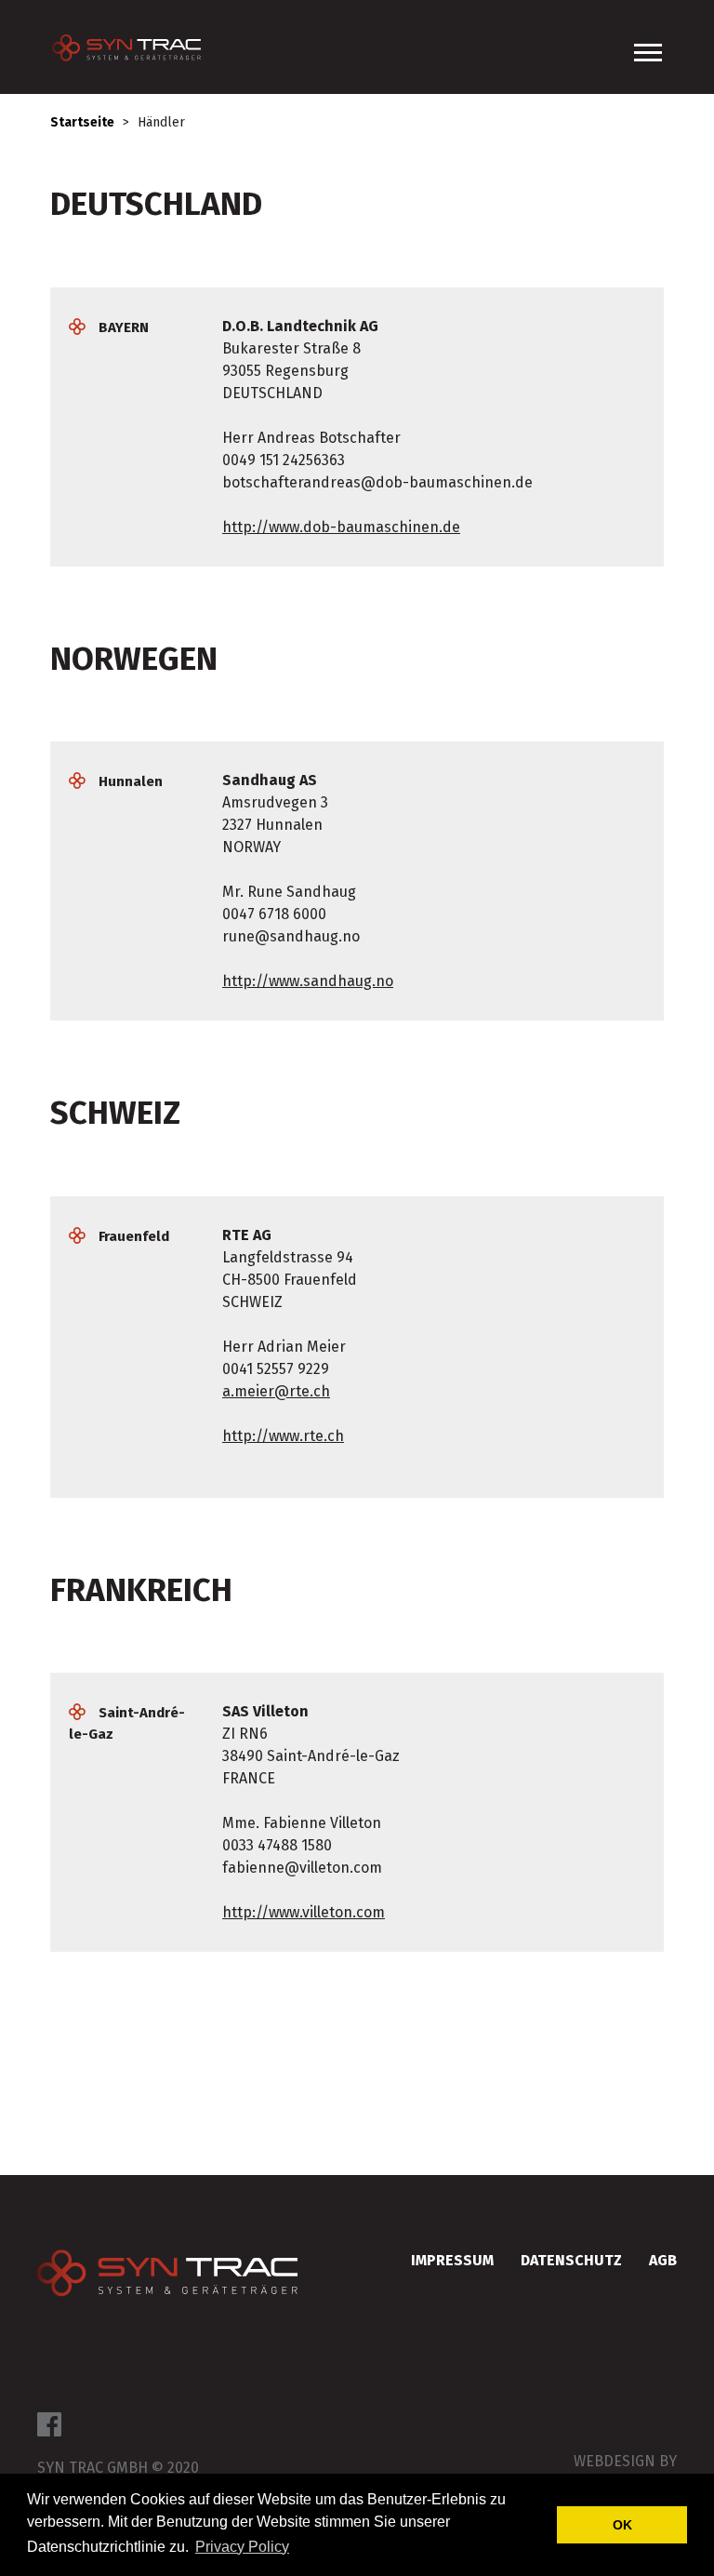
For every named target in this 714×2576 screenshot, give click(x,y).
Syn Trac (167, 2276)
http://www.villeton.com (304, 1912)
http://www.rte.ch (283, 1436)
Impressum (452, 2260)
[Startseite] (136, 47)
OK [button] (622, 2525)
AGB (663, 2260)
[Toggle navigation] (648, 53)
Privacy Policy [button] (242, 2547)
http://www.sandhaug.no (308, 981)
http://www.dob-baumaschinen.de (341, 527)
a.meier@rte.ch (276, 1391)
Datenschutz (571, 2260)
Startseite (82, 122)
